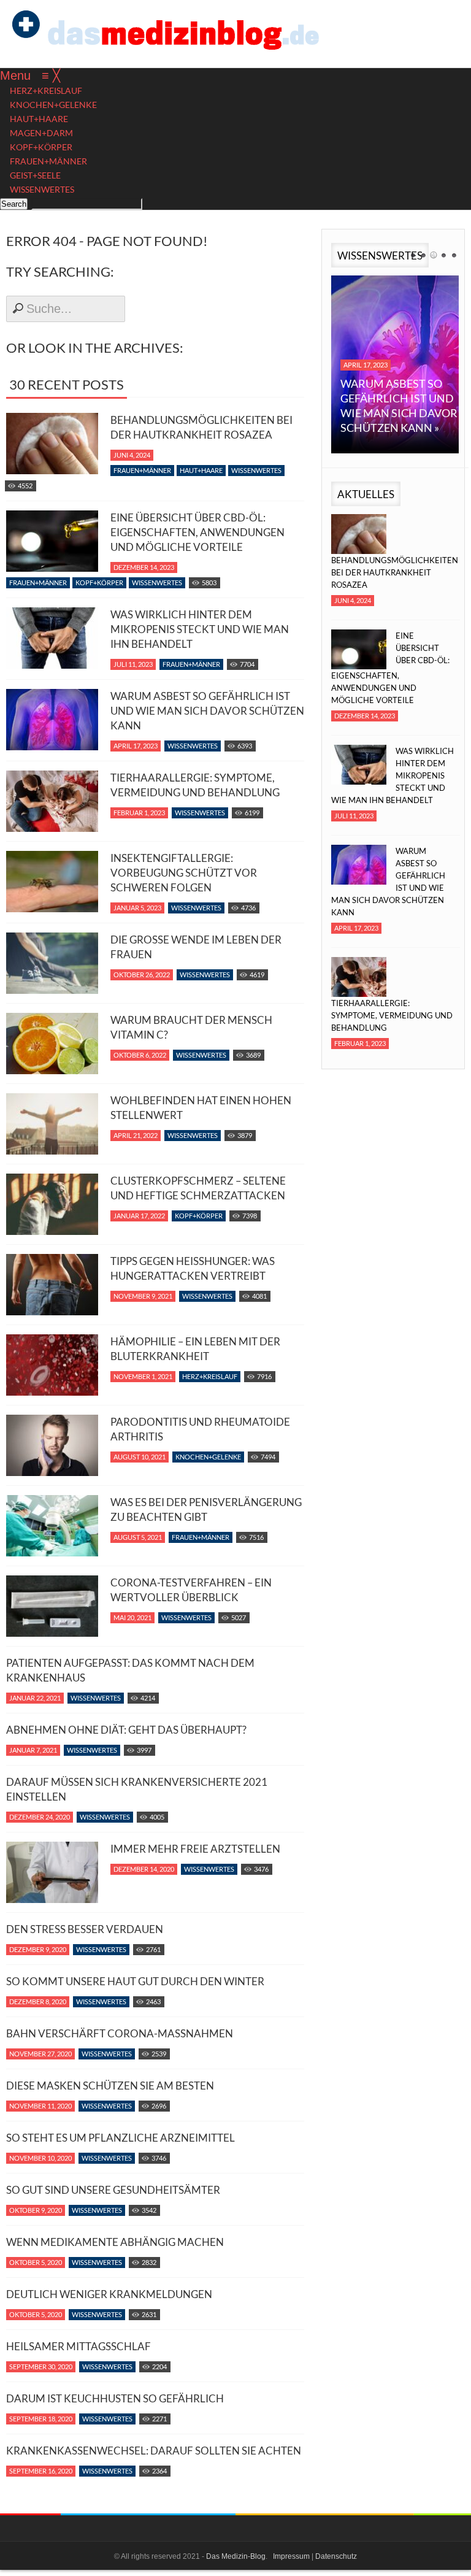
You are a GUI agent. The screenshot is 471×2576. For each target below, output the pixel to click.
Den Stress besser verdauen (85, 1929)
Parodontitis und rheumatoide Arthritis (200, 1429)
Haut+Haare (201, 470)
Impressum (291, 2556)
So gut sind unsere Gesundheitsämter (113, 2190)
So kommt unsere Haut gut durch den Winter (135, 1981)
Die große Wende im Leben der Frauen (196, 947)
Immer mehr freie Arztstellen (195, 1849)
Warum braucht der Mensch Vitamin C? (191, 1027)
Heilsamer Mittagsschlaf (78, 2346)
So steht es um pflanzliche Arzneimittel (121, 2138)
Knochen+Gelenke (208, 1457)
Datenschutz (336, 2556)
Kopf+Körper (99, 582)
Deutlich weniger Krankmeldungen (109, 2294)
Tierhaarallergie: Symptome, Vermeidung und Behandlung (195, 785)
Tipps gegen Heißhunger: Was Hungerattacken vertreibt (193, 1268)
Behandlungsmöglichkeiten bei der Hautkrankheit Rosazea (201, 427)
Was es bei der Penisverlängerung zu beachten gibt (206, 1509)
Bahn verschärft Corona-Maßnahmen (120, 2033)
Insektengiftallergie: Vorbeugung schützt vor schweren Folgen (184, 873)
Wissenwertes (256, 470)
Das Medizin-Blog (236, 2556)
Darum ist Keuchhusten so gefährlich (115, 2398)
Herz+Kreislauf (210, 1376)
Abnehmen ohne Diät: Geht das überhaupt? (126, 1730)
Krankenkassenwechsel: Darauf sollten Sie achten (154, 2451)
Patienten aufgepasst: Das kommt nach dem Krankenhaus (130, 1670)
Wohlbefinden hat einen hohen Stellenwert (201, 1108)
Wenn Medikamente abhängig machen (115, 2242)
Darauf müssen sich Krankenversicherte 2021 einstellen (137, 1789)
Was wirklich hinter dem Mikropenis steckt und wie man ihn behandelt (200, 629)
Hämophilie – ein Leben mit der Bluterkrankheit (195, 1349)
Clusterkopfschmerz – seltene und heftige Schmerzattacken (198, 1188)
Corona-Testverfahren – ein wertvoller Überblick (191, 1590)
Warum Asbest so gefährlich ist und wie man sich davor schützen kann (207, 711)
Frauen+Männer (142, 470)
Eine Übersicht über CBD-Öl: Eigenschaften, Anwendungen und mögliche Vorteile (197, 532)
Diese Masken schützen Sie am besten (110, 2086)
